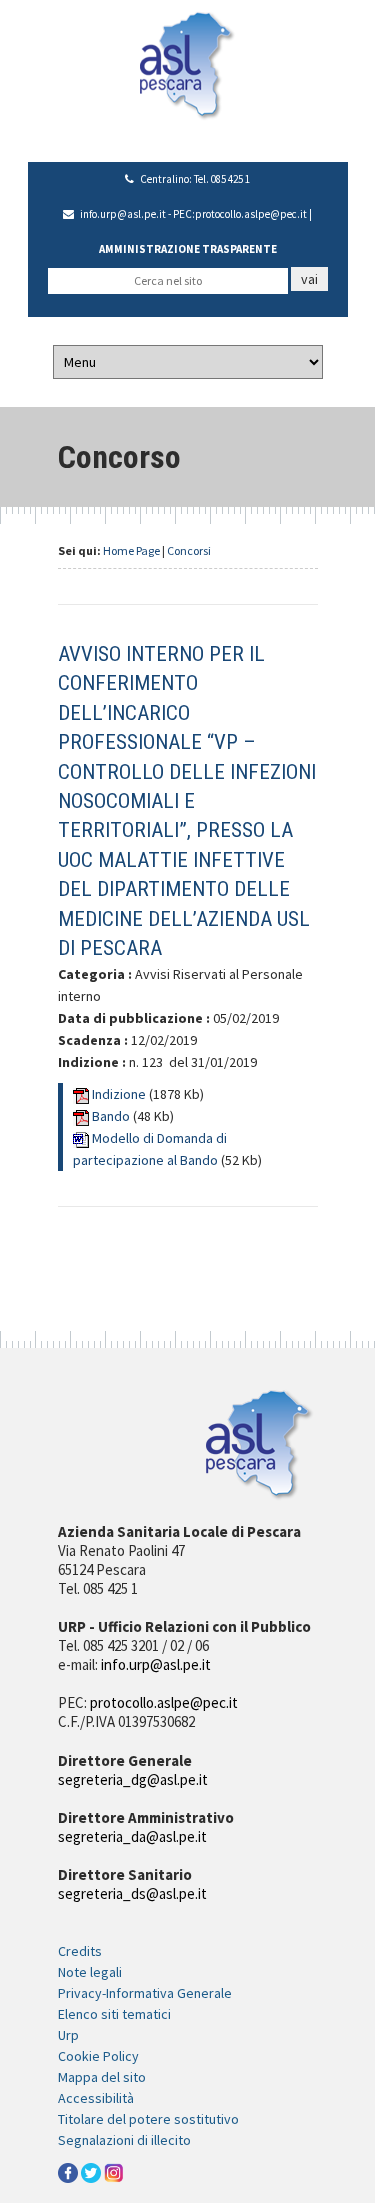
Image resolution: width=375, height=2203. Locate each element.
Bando (112, 1116)
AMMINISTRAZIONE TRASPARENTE (188, 249)
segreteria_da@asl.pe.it (132, 1836)
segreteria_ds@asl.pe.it (132, 1893)
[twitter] (91, 2171)
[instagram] (114, 2171)
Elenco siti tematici (114, 2014)
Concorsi (189, 550)
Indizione (120, 1094)
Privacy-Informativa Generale (145, 1993)
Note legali (90, 1972)
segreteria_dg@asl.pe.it (133, 1779)
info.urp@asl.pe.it (123, 214)
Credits (80, 1951)
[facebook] (68, 2171)
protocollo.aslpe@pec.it (251, 214)
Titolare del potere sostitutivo (148, 2119)
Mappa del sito (102, 2077)
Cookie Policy (98, 2056)
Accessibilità (96, 2098)
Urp (68, 2035)
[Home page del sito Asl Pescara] (187, 64)
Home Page (131, 550)
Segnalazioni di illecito (124, 2140)
